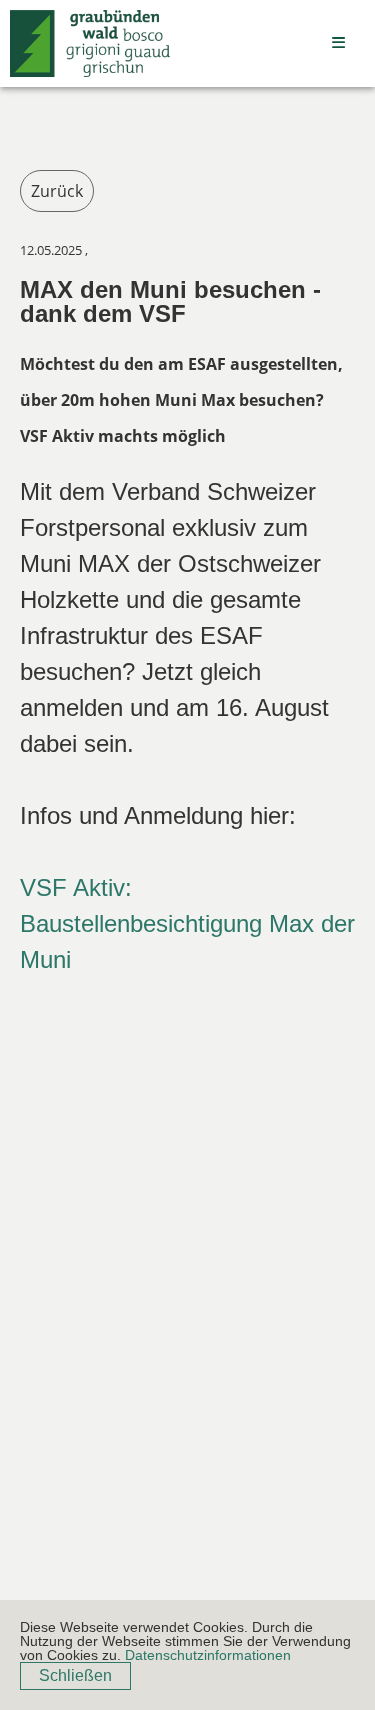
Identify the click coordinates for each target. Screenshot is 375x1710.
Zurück (57, 191)
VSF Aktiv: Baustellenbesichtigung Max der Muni (187, 923)
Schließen (75, 1675)
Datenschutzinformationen (208, 1655)
